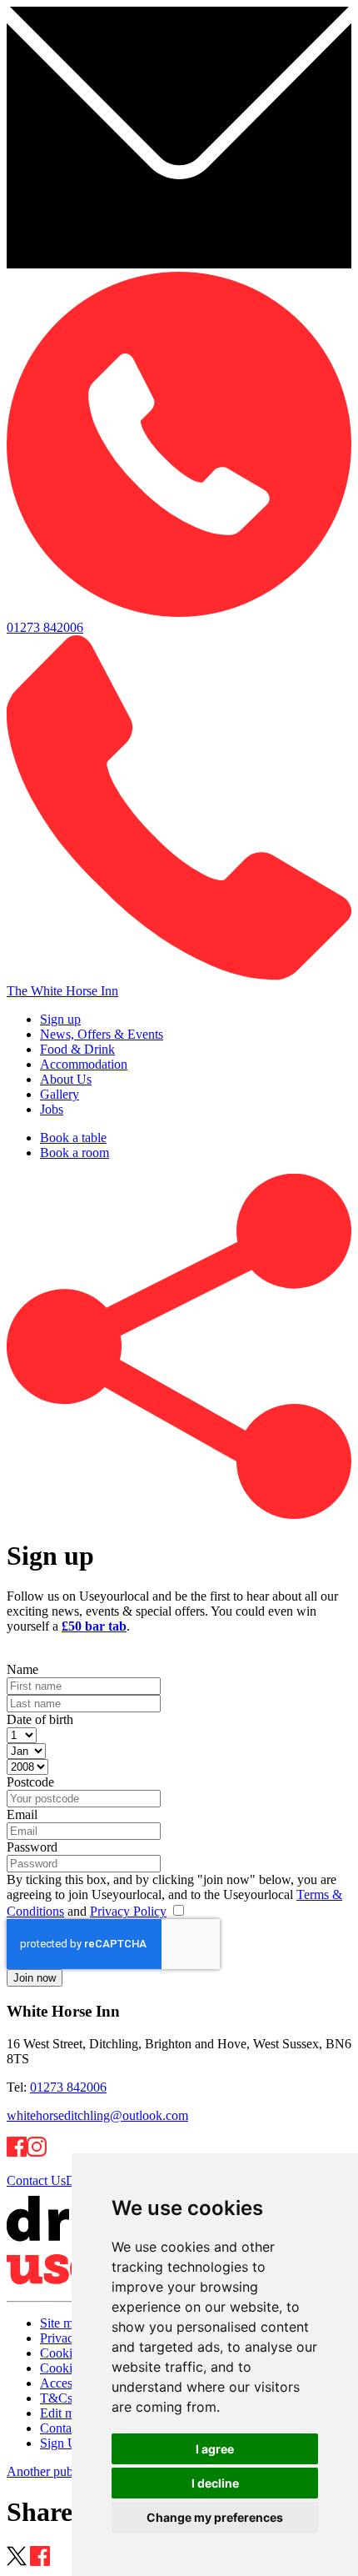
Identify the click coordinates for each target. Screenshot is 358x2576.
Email (22, 1814)
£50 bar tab (94, 1626)
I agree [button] (215, 2449)
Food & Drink (77, 1049)
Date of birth (40, 1719)
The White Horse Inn (62, 991)
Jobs (52, 1109)
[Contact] (179, 264)
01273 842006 (68, 2087)
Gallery (60, 1094)
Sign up (60, 1019)
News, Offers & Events (102, 1034)
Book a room (75, 1153)
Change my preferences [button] (215, 2517)
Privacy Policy (128, 1911)
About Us (66, 1079)
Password (32, 1847)
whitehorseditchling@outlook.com (97, 2115)
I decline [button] (215, 2483)
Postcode (30, 1782)
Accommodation (84, 1064)
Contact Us (36, 2180)
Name (22, 1669)
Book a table (73, 1138)
